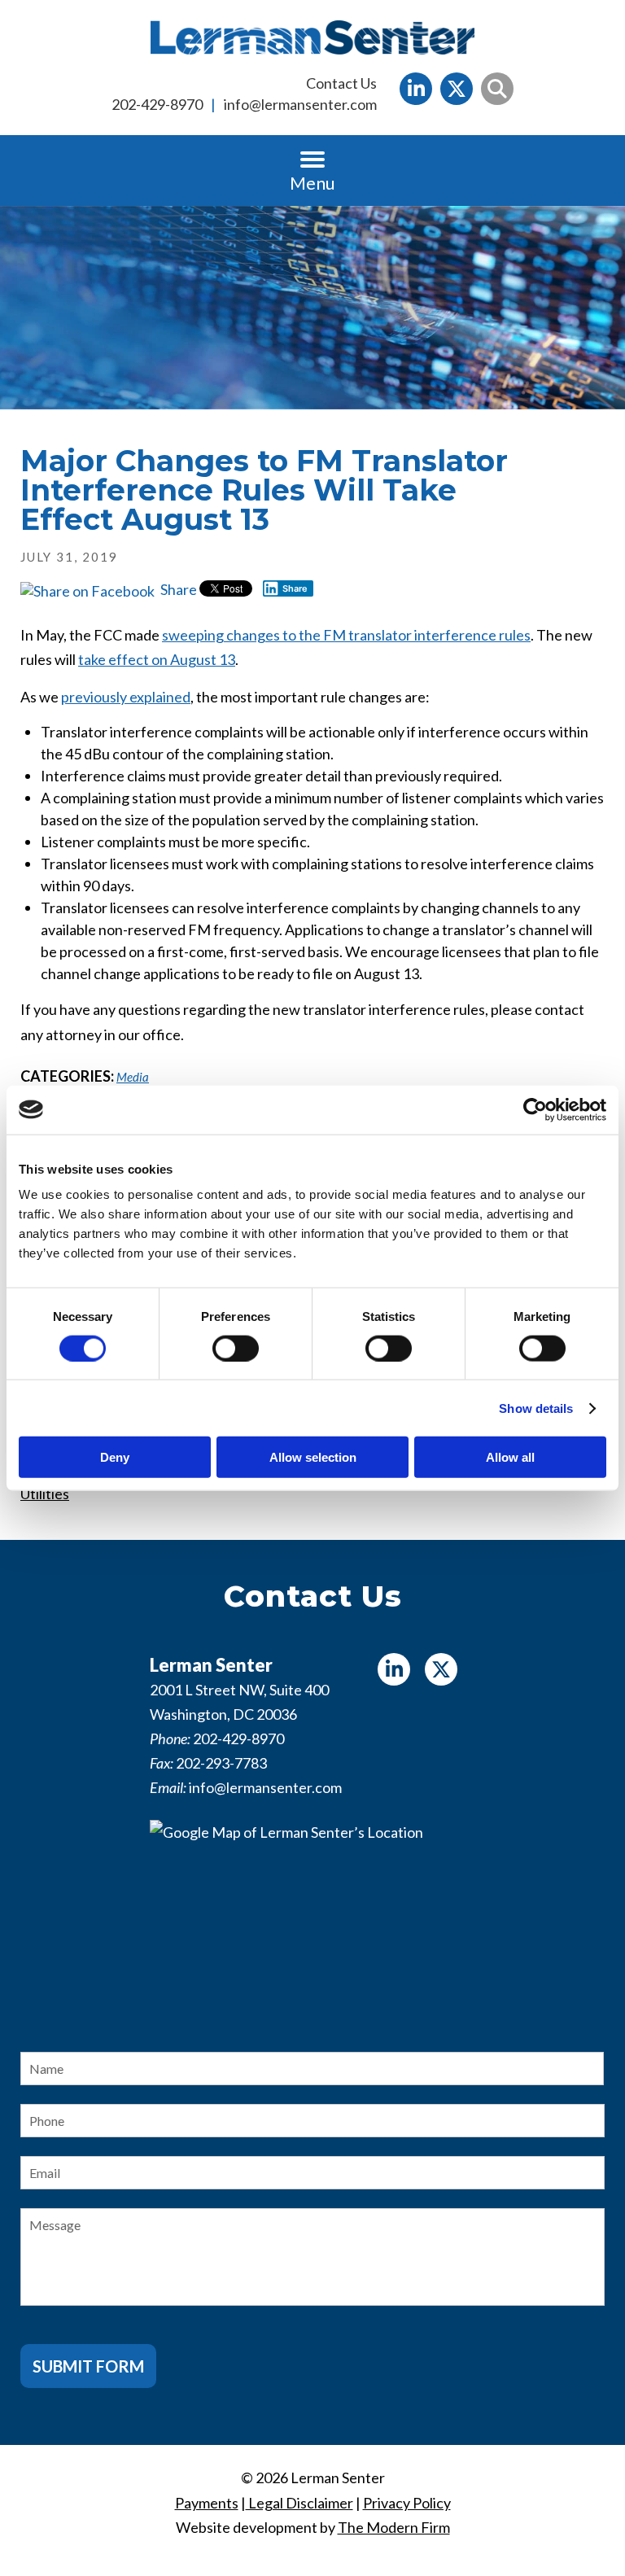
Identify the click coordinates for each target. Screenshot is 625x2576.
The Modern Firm (394, 2527)
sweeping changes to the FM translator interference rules (346, 635)
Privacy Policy (407, 2503)
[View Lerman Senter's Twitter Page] (457, 89)
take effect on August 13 (157, 659)
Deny (115, 1457)
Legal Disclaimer (299, 2503)
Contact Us (341, 83)
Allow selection (313, 1457)
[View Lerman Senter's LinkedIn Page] (416, 89)
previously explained (126, 697)
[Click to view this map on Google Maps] (312, 1922)
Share (177, 589)
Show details (536, 1408)
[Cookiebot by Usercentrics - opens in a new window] (535, 1109)
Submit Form (88, 2366)
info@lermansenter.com (300, 104)
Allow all (510, 1457)
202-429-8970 (157, 104)
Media (133, 1077)
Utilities (45, 1494)
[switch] (236, 1348)
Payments (207, 2503)
